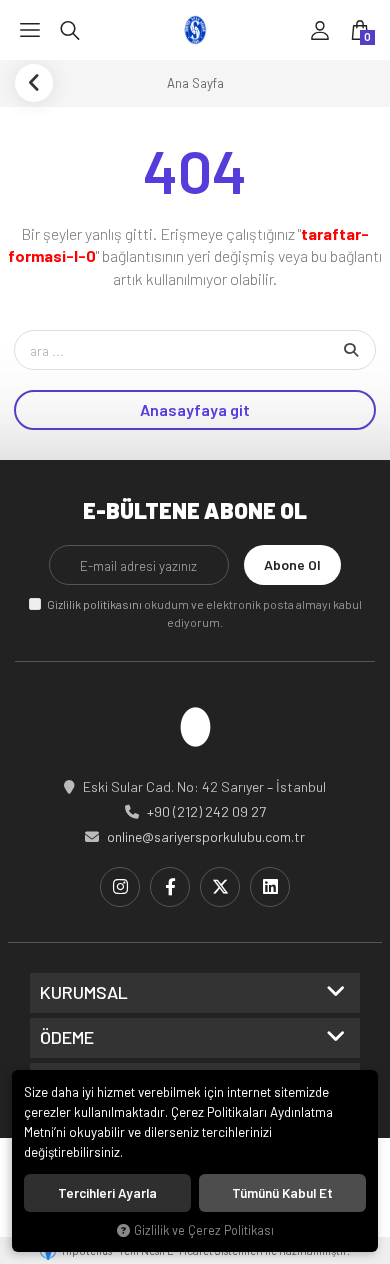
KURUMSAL (84, 993)
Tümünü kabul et (282, 1193)
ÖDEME (67, 1038)
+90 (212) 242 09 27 (206, 811)
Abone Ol (292, 564)
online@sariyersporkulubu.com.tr (206, 836)
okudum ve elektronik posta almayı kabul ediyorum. (204, 613)
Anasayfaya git (195, 409)
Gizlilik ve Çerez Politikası (204, 1230)
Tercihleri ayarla (107, 1193)
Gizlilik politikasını (94, 604)
